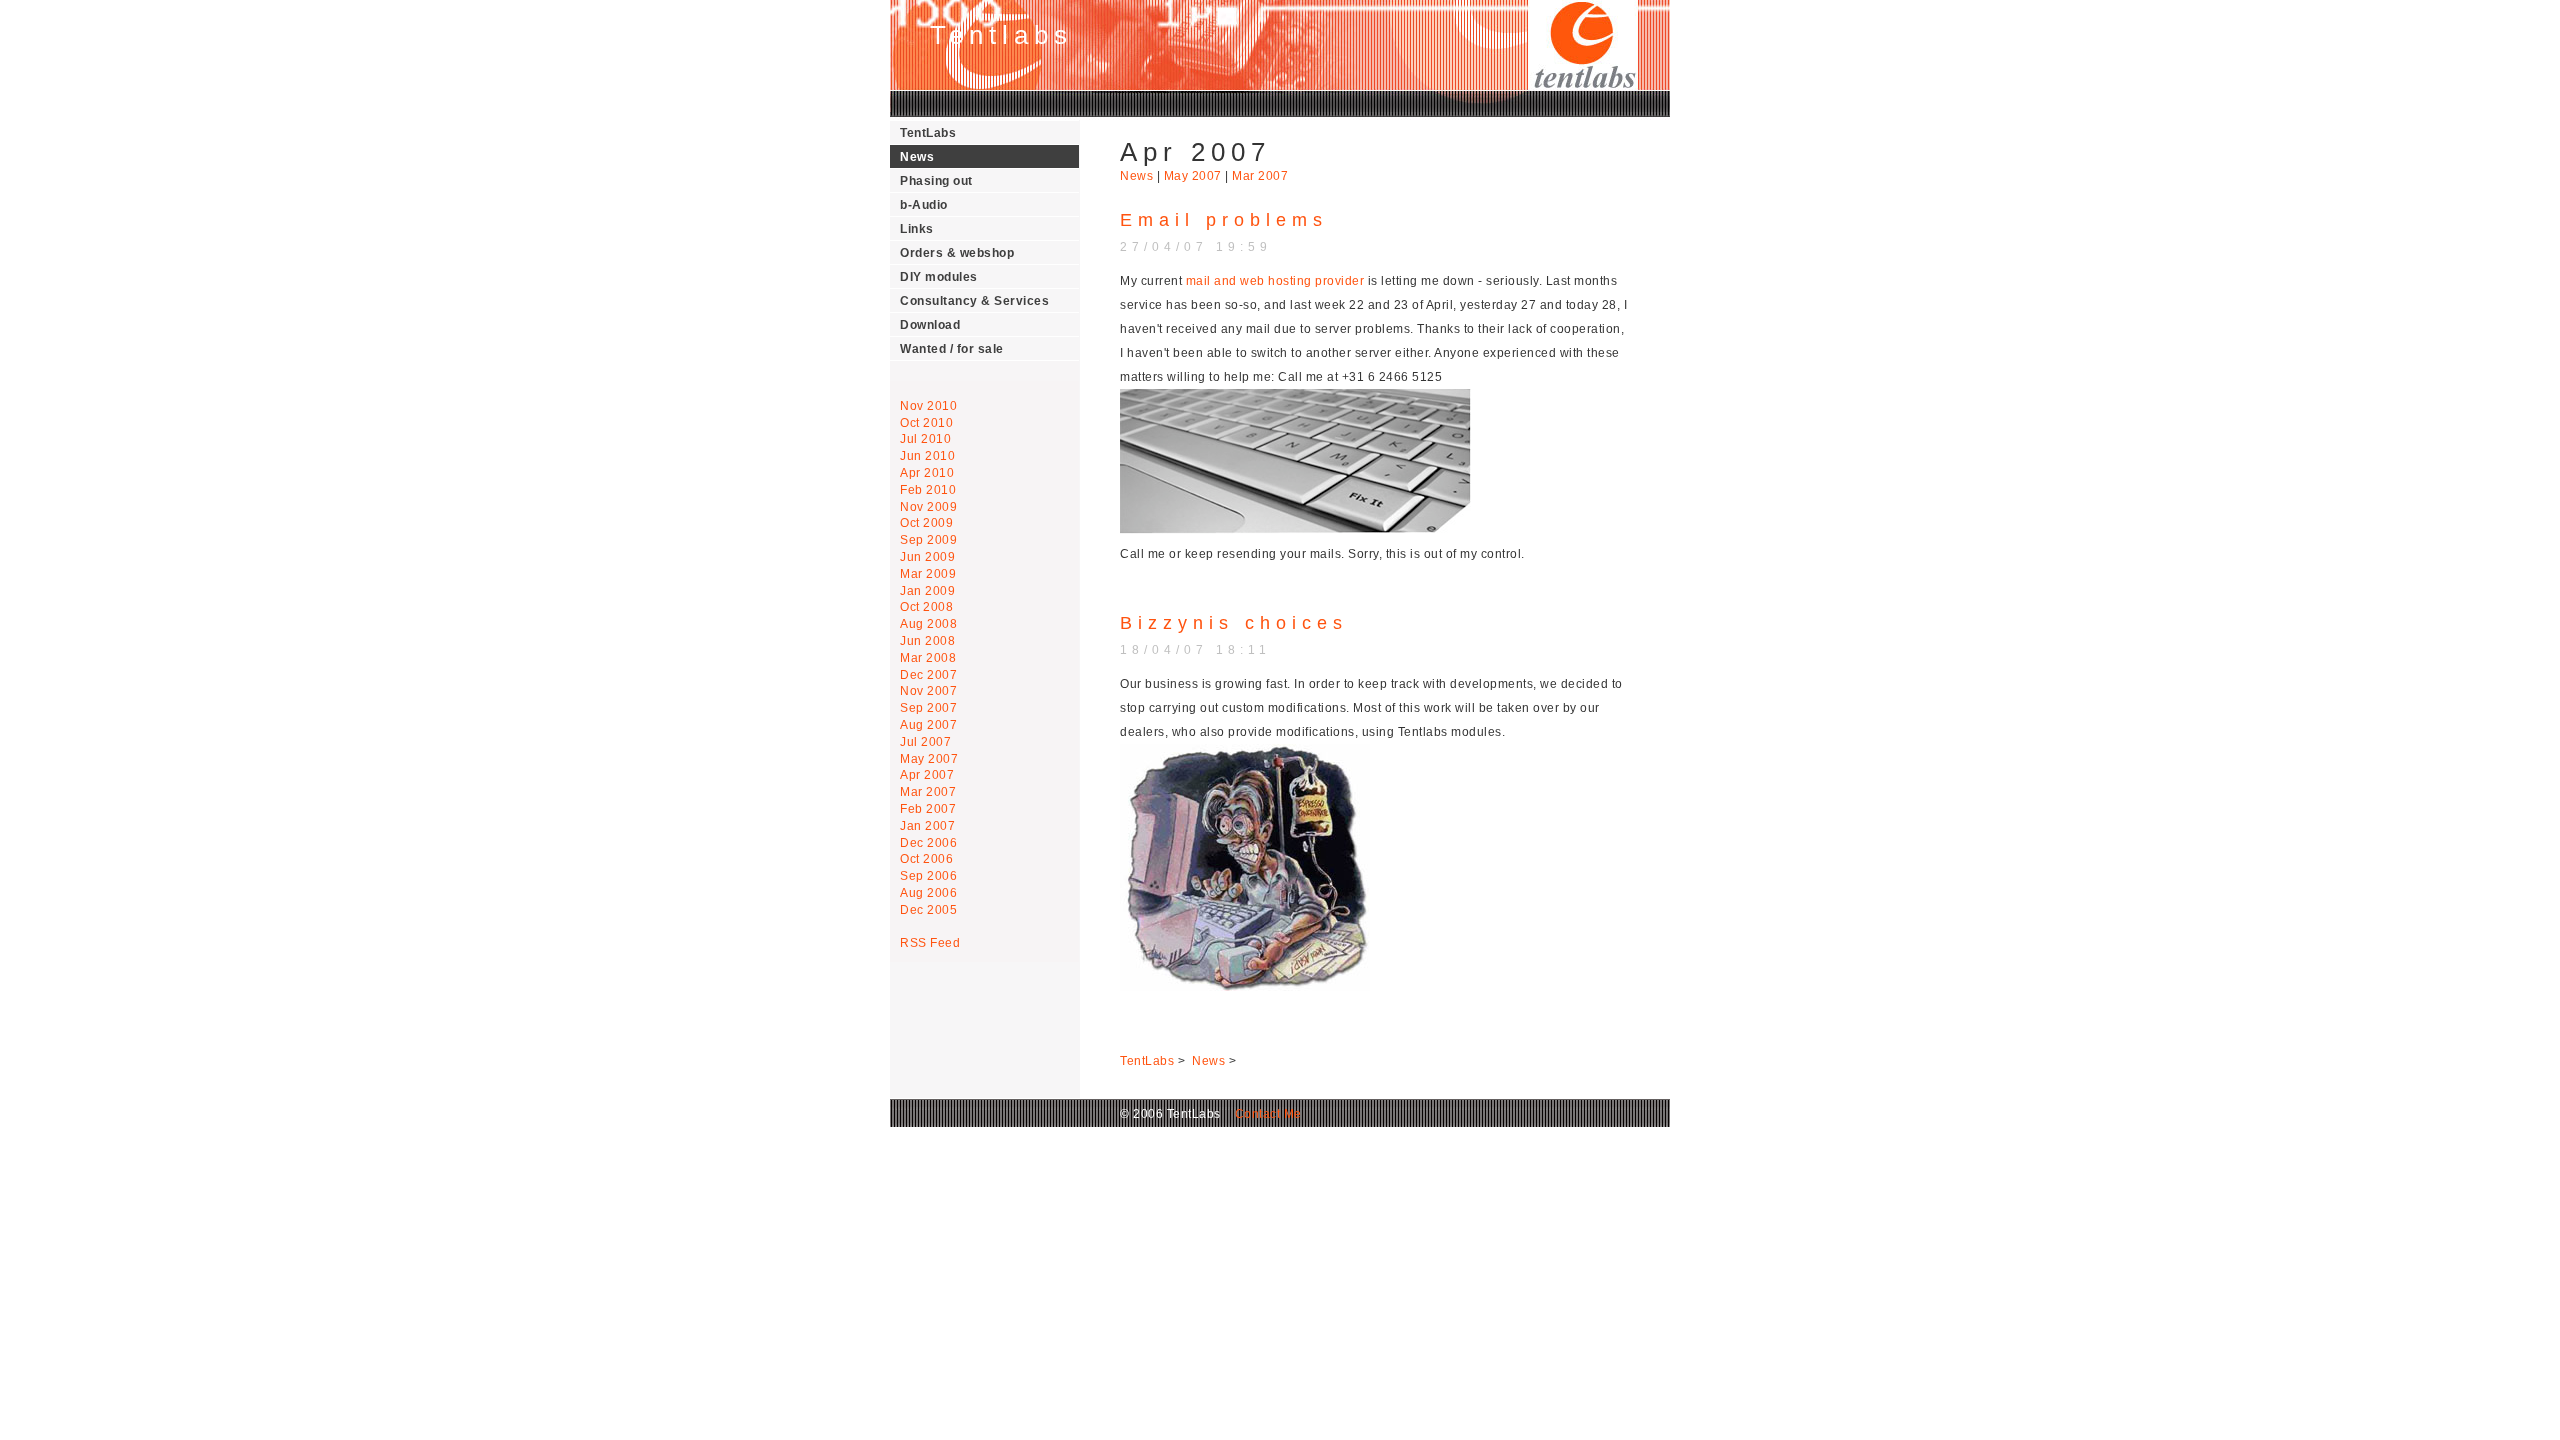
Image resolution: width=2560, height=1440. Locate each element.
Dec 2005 (928, 910)
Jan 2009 (927, 591)
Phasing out (936, 181)
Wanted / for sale (952, 349)
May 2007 (929, 759)
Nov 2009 (928, 507)
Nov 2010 (928, 406)
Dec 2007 (928, 675)
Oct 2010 (926, 423)
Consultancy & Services (974, 301)
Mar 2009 (928, 574)
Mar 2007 (928, 792)
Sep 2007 (928, 708)
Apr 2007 (927, 775)
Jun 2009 (927, 557)
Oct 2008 (926, 607)
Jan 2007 (927, 826)
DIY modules (939, 277)
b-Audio (924, 205)
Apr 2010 (927, 473)
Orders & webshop (957, 253)
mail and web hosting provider (1275, 281)
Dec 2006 (928, 843)
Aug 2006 (928, 893)
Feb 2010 (928, 490)
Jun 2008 (927, 641)
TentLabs (928, 133)
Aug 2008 (928, 624)
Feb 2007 (928, 809)
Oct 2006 (926, 859)
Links (917, 229)
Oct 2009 (926, 523)
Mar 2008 (928, 658)
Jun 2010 (927, 456)
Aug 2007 (928, 725)
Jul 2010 (925, 439)
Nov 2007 (928, 691)
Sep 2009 (928, 540)
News (917, 157)
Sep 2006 (928, 876)
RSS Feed (930, 943)
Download (930, 325)
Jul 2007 (925, 742)
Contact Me (1263, 1114)
